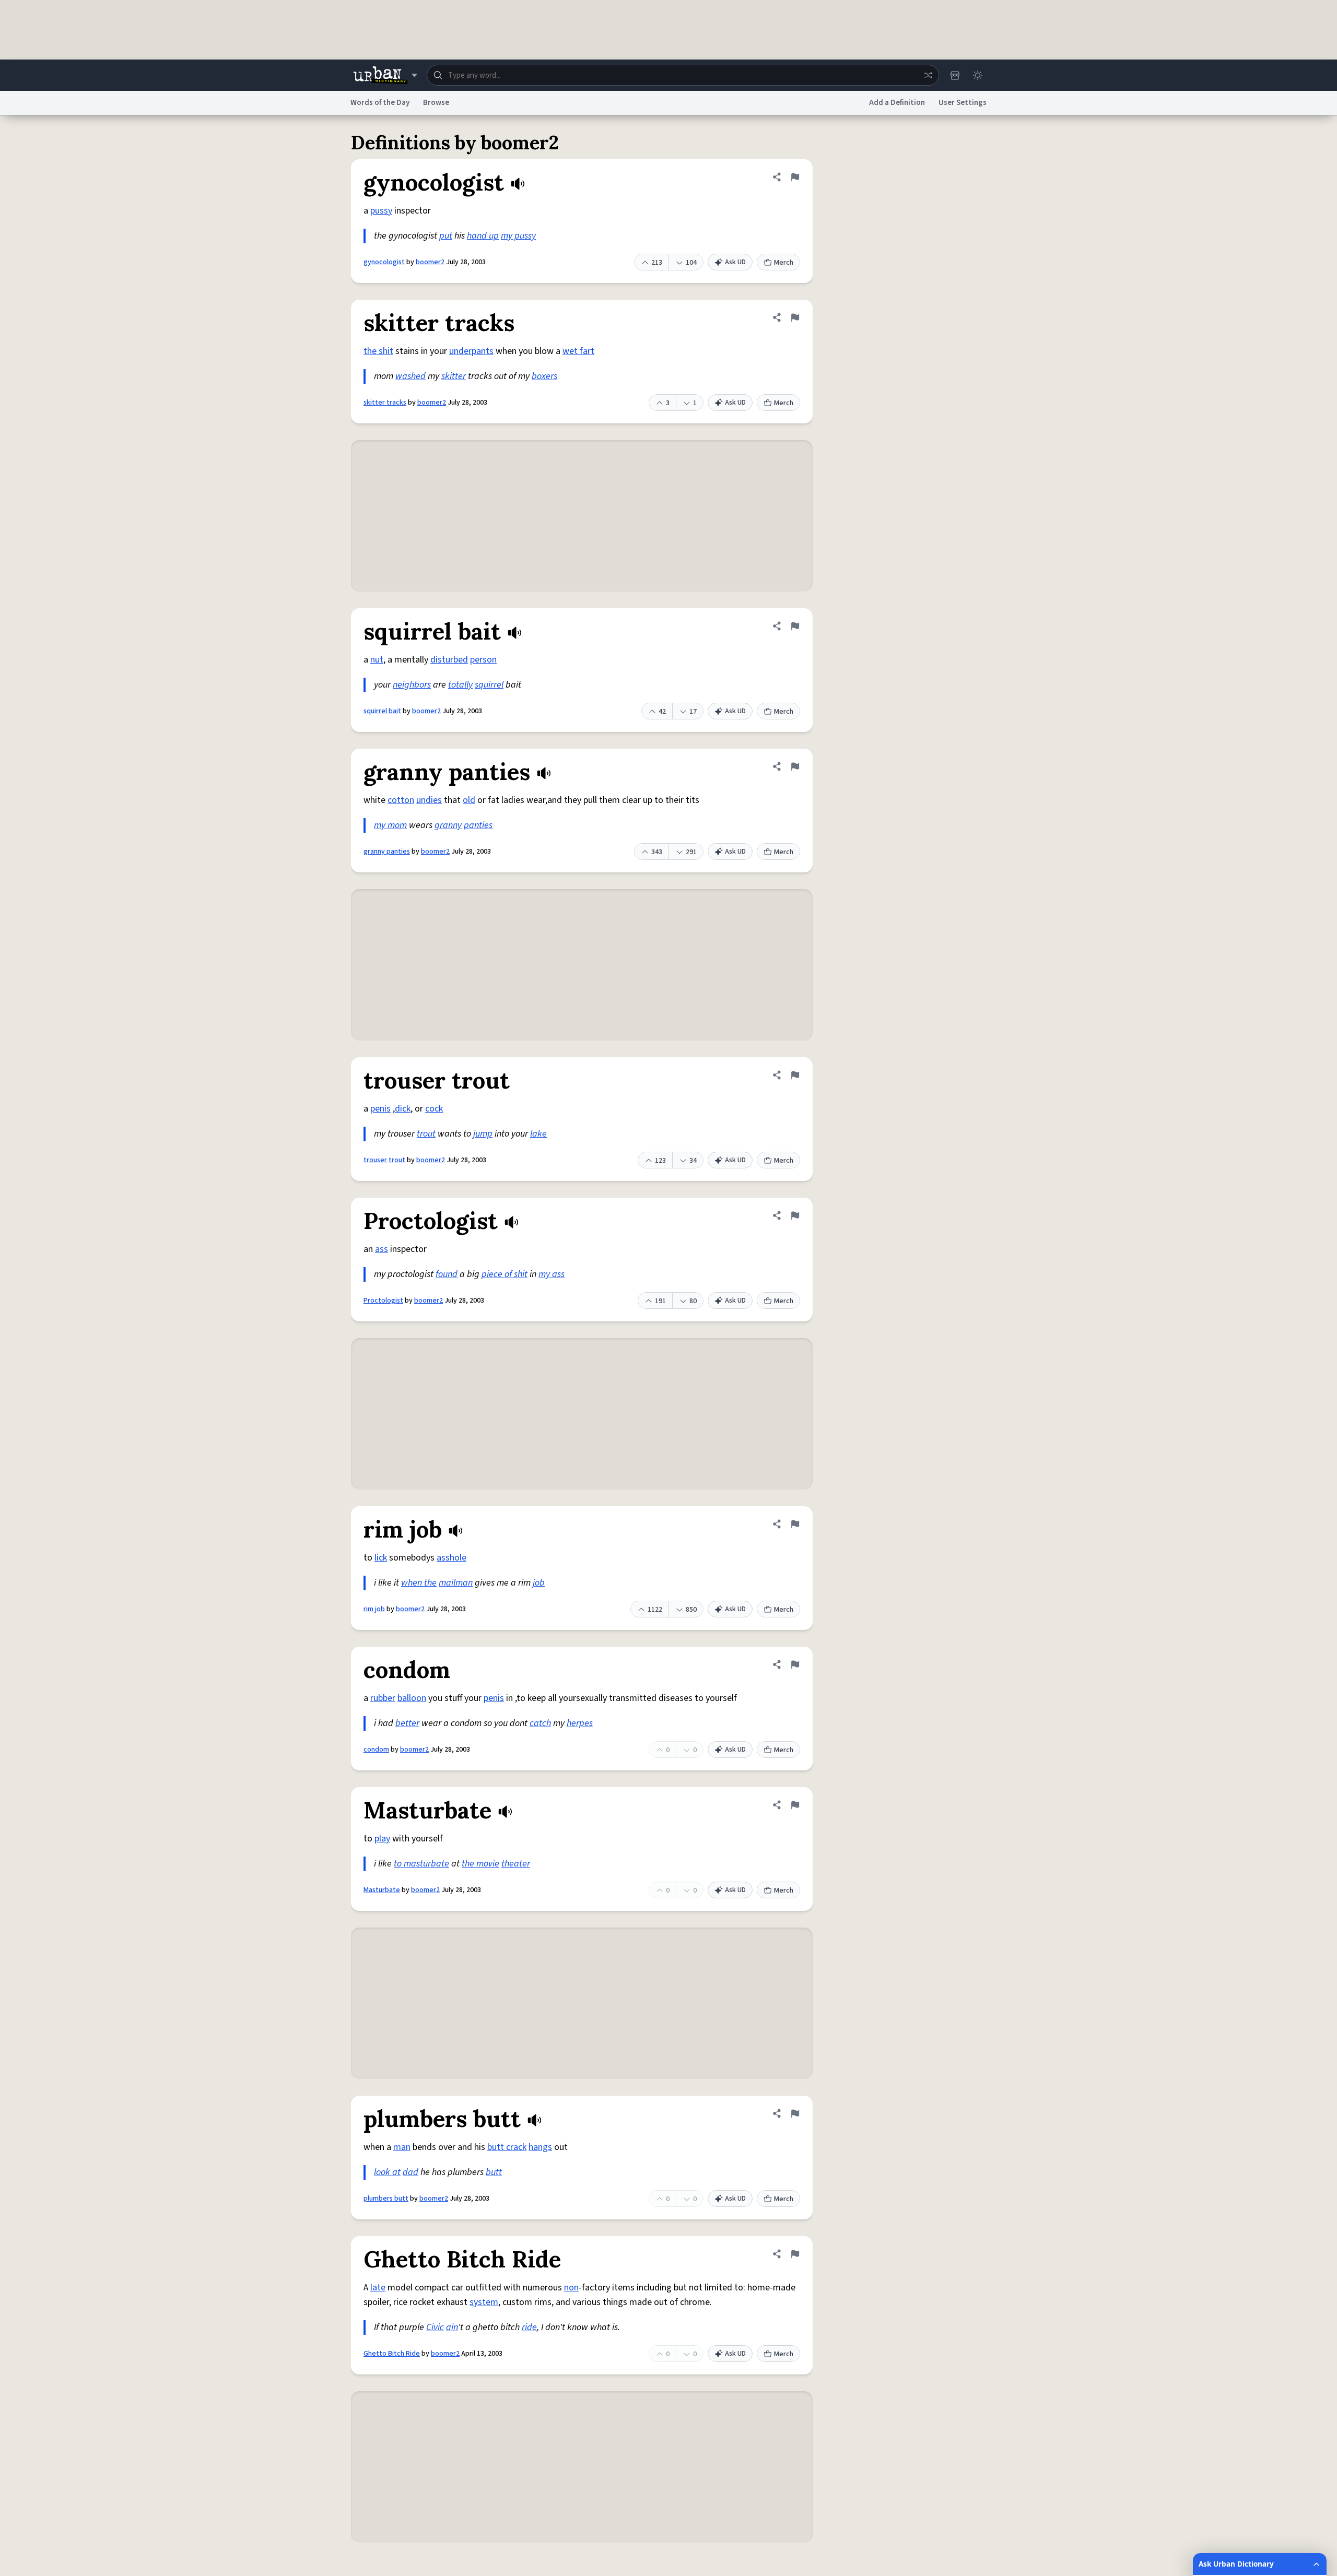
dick (403, 1109)
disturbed (449, 660)
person (483, 660)
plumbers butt (386, 2199)
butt (494, 2172)
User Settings (963, 103)
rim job (374, 1609)
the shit (378, 351)
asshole (451, 1558)
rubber (383, 1698)
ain (452, 2327)
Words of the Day (380, 103)
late (378, 2288)
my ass (552, 1274)
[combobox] (683, 75)
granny (448, 825)
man (402, 2147)
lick (381, 1558)
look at (387, 2172)
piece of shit (505, 1274)
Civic (435, 2327)
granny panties (387, 852)
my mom (390, 825)
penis (380, 1109)
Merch (784, 263)
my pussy (518, 236)
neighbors (412, 685)
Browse (436, 103)
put (446, 236)
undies (429, 800)
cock (434, 1109)
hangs (540, 2147)
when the (419, 1583)
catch (540, 1723)
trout (426, 1134)
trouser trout (384, 1160)
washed (411, 376)
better (407, 1723)
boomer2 (430, 262)
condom (376, 1750)
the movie (480, 1864)
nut (377, 660)
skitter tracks (385, 403)
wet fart (578, 351)
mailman (456, 1583)
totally (460, 685)
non (571, 2288)
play (382, 1839)
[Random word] (928, 75)
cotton (401, 800)
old (469, 800)
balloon (412, 1698)
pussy (381, 211)
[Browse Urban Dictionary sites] (385, 75)
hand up (483, 236)
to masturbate (421, 1864)
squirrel (489, 685)
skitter (454, 376)
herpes (580, 1723)
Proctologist (383, 1301)
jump (483, 1134)
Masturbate (382, 1890)
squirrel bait (382, 711)
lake (538, 1134)
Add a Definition (897, 103)
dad (411, 2172)
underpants (471, 351)
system (484, 2302)
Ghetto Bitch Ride (392, 2354)
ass (382, 1249)
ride (529, 2327)
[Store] (955, 75)
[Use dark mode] (978, 75)
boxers (544, 376)
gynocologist (384, 262)
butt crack (507, 2147)
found (447, 1274)
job (539, 1583)
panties (478, 825)
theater (516, 1864)
